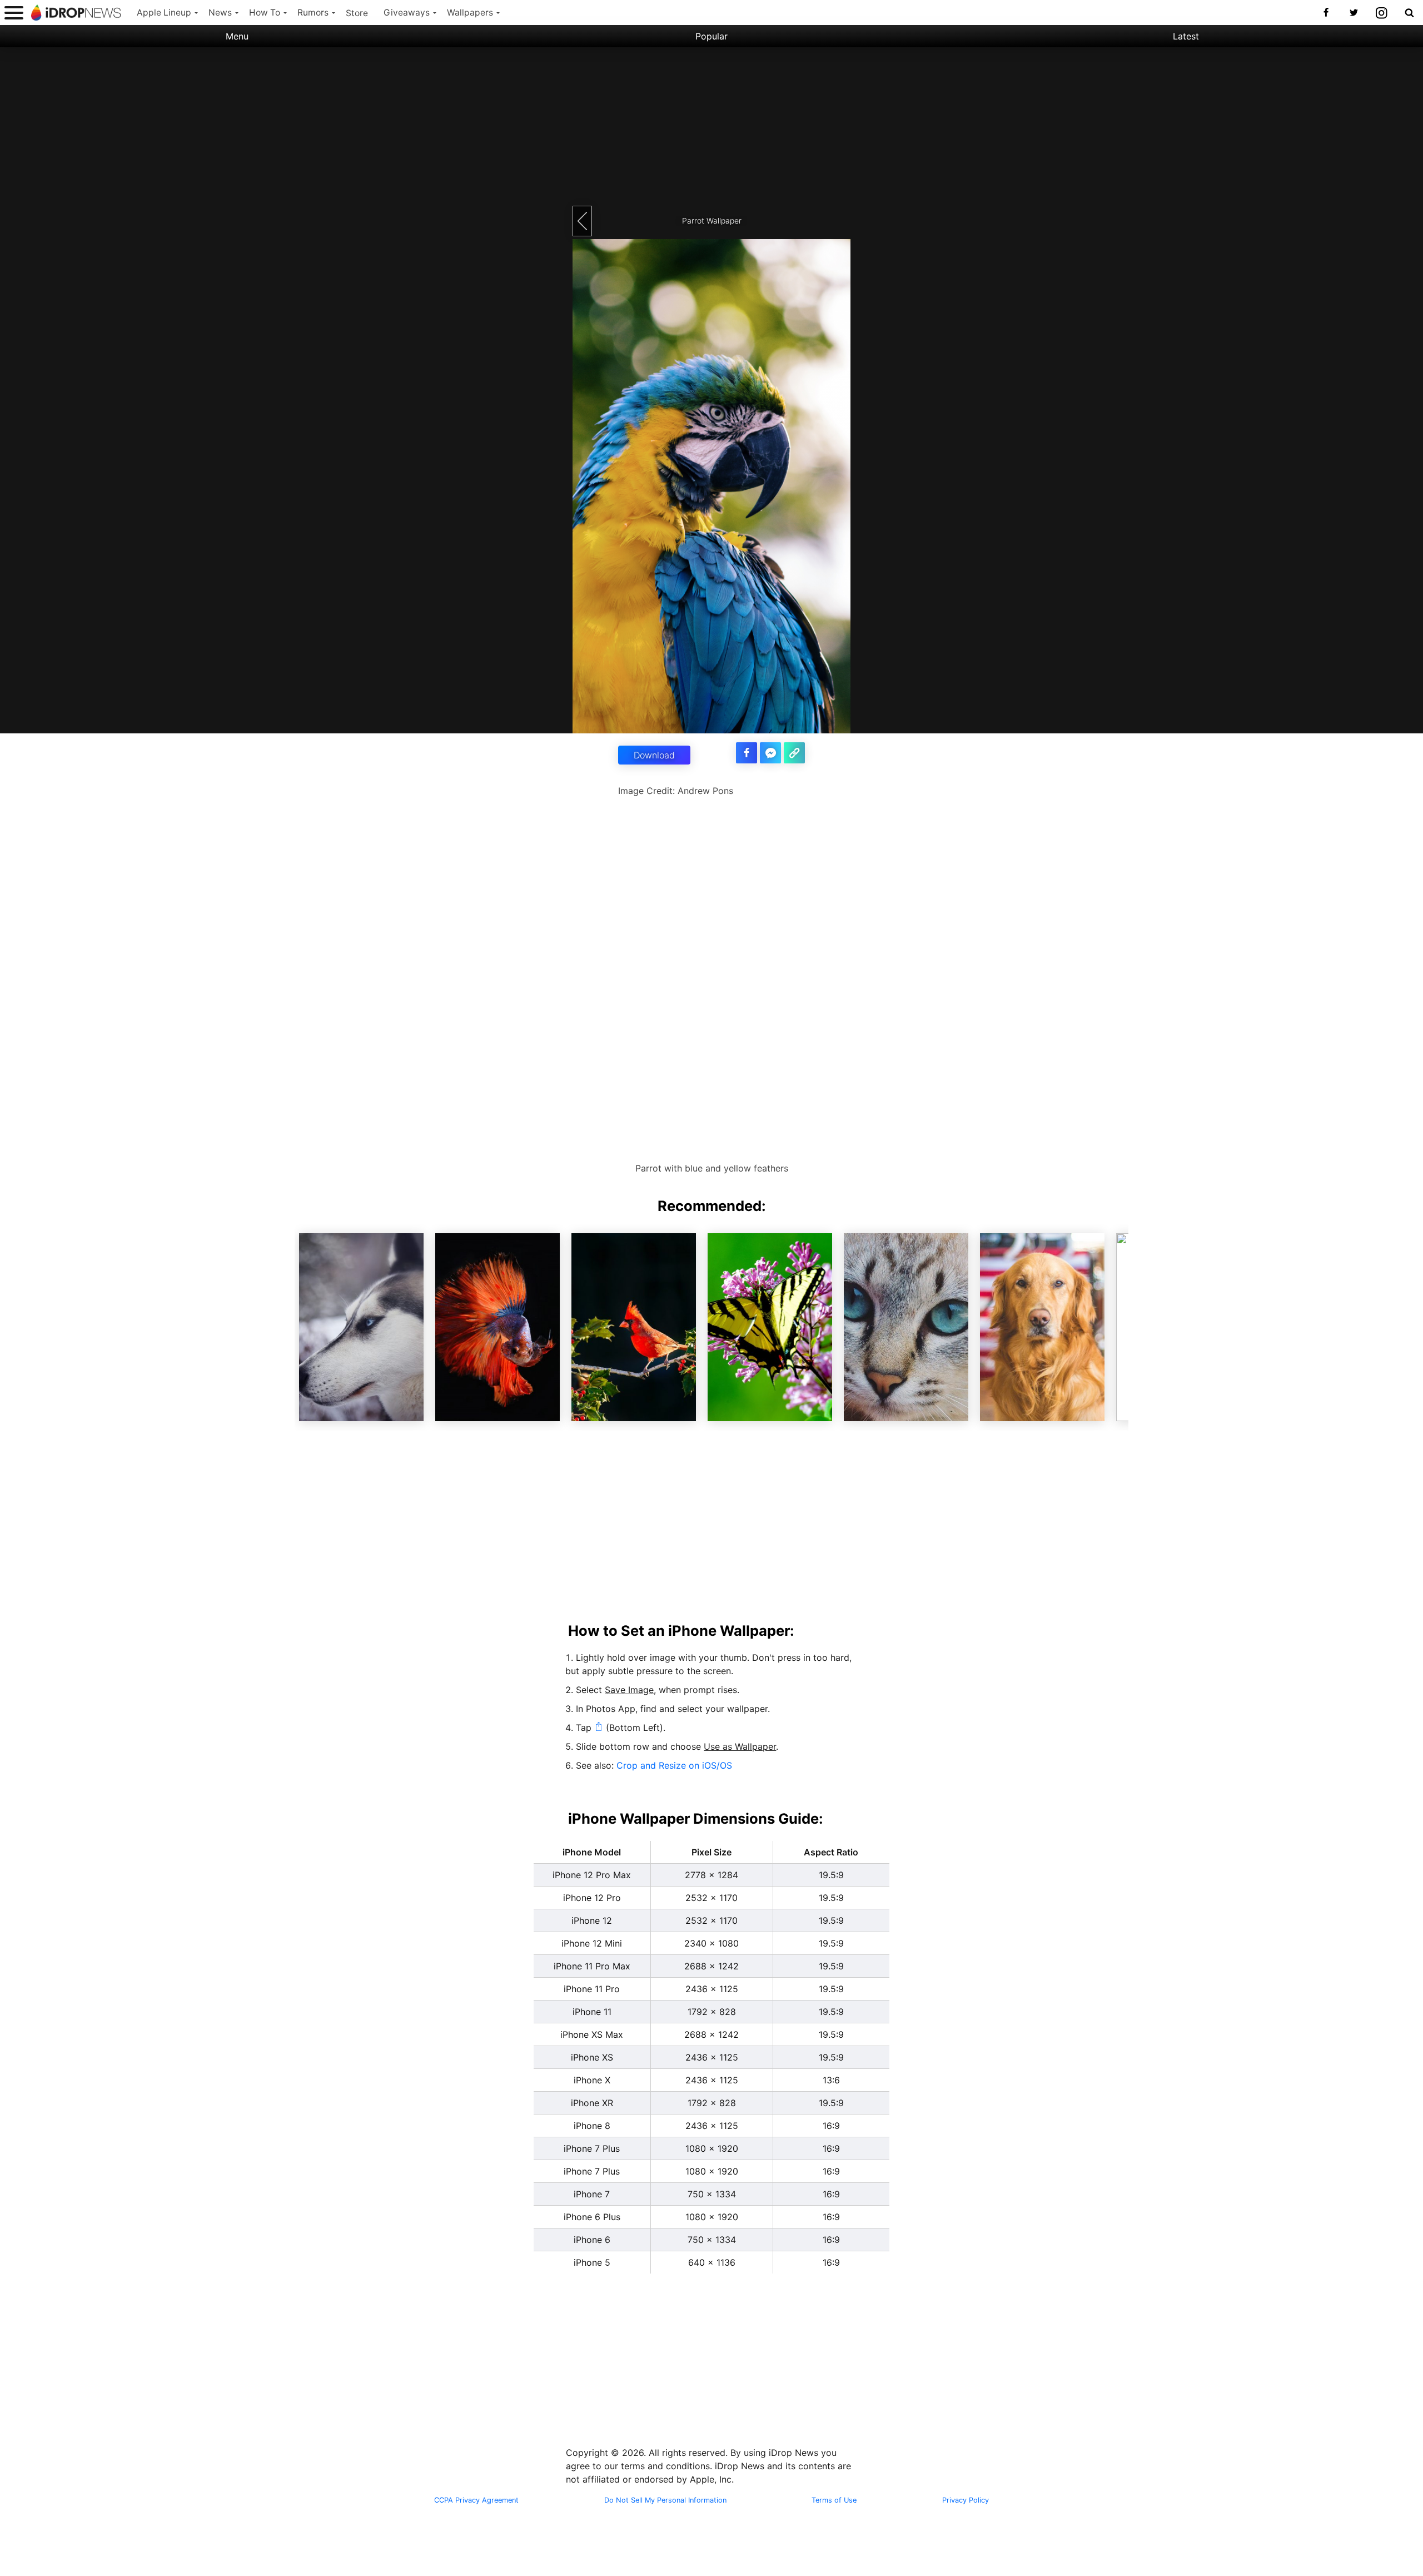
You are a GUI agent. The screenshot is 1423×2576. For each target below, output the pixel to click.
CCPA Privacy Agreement (476, 2500)
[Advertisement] (711, 125)
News (220, 13)
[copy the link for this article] (794, 753)
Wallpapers (470, 13)
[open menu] (14, 13)
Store (357, 13)
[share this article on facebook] (747, 753)
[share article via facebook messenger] (770, 753)
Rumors (313, 13)
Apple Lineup (164, 13)
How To (265, 13)
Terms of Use (834, 2500)
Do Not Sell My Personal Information (665, 2500)
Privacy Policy (966, 2500)
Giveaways (407, 13)
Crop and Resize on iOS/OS (674, 1765)
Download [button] (654, 755)
